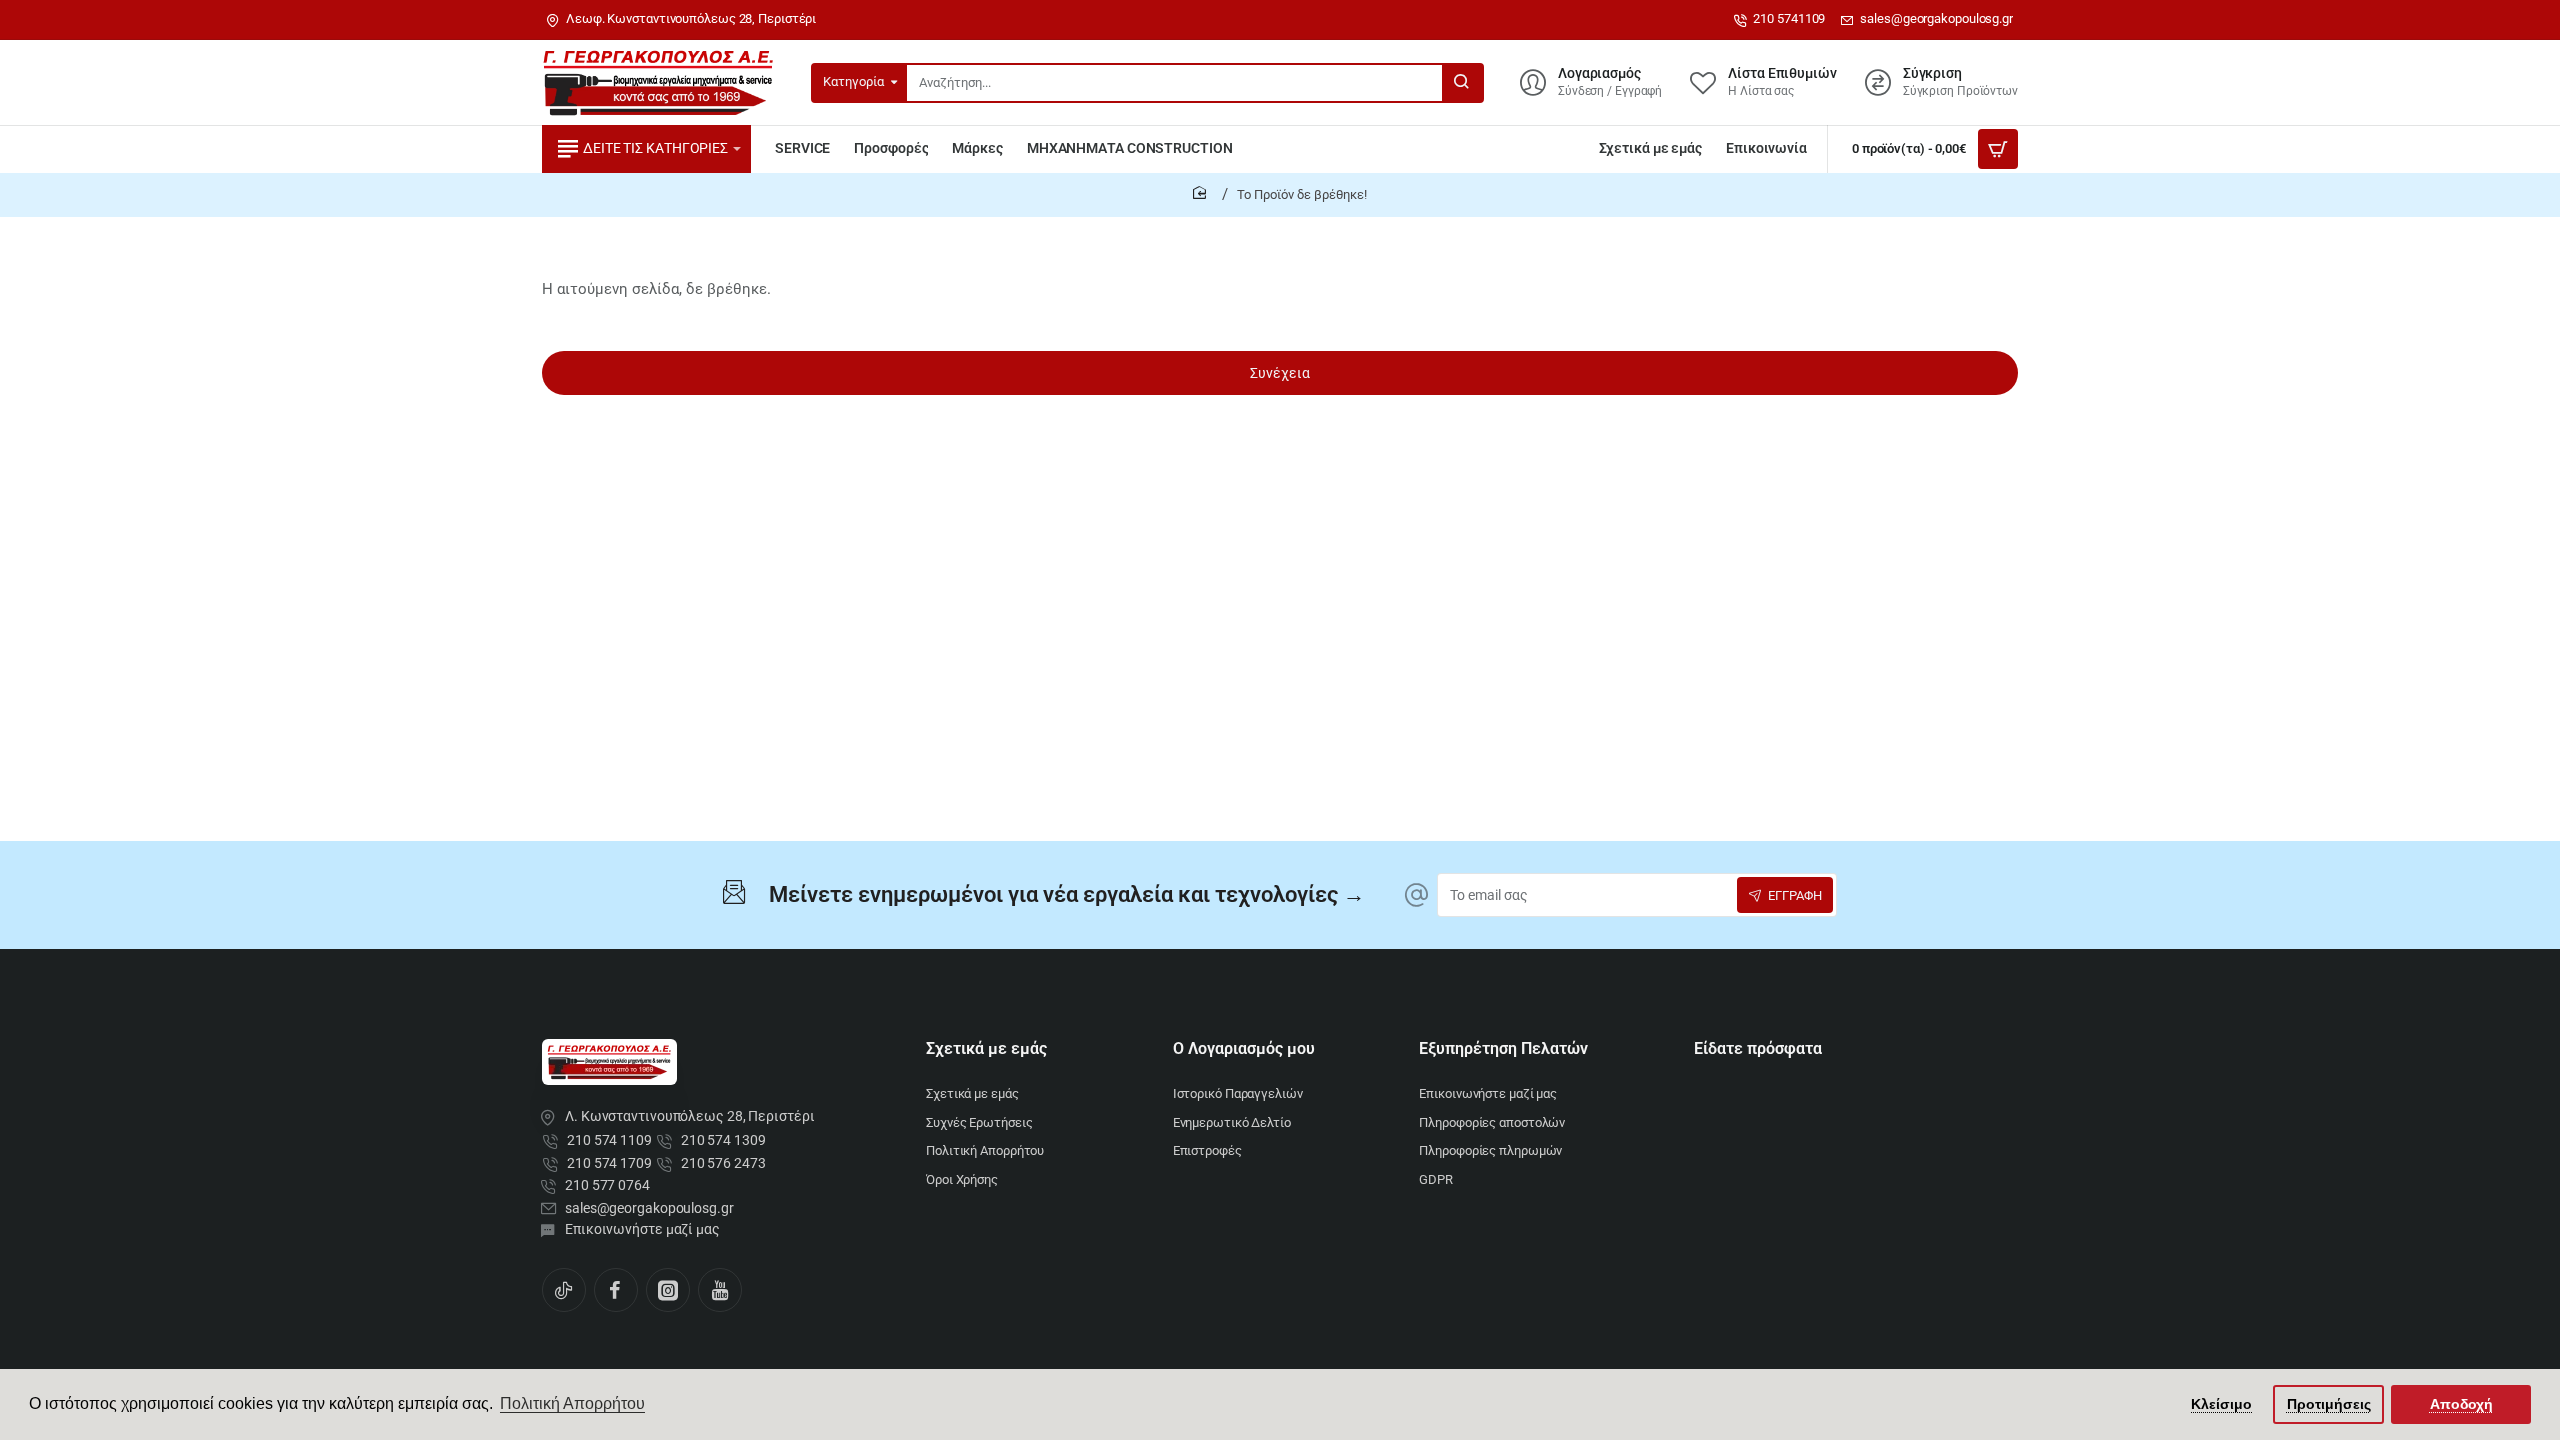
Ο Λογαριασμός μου (1244, 1048)
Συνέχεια (1280, 373)
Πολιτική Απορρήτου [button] (572, 1403)
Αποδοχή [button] (2461, 1404)
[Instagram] (668, 1290)
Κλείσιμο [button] (2221, 1404)
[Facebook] (616, 1290)
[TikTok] (564, 1290)
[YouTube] (720, 1290)
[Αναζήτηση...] (1462, 83)
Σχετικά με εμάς (986, 1048)
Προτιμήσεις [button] (2329, 1404)
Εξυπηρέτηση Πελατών (1503, 1048)
